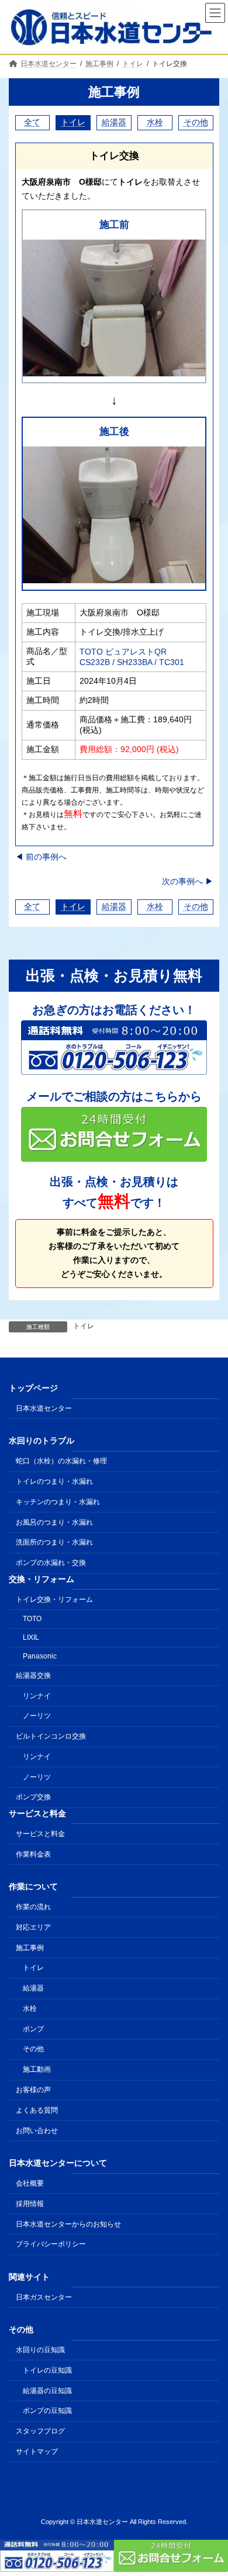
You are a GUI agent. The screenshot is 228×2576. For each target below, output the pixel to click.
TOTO (32, 1619)
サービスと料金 (40, 1834)
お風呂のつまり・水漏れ (54, 1522)
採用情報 (30, 2204)
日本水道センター (44, 1408)
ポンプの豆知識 (47, 2411)
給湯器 (114, 122)
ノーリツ (37, 1716)
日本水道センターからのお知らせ (68, 2224)
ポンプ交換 (33, 1798)
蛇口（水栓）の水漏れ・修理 (61, 1462)
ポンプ (33, 2029)
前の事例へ (41, 857)
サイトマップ (37, 2452)
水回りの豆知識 (40, 2350)
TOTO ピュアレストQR (123, 652)
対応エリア (33, 1927)
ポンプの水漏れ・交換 (51, 1563)
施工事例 (114, 92)
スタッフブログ (40, 2431)
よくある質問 (37, 2110)
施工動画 (37, 2069)
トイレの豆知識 (47, 2370)
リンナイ (37, 1696)
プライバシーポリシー (51, 2244)
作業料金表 (33, 1854)
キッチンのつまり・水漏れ (58, 1502)
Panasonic (40, 1656)
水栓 (155, 122)
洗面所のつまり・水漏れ (54, 1543)
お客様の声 (33, 2090)
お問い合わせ (37, 2131)
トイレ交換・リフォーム (54, 1599)
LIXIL (31, 1637)
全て (32, 122)
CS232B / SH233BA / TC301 (132, 662)
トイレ (73, 122)
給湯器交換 (33, 1675)
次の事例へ (188, 881)
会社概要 (30, 2183)
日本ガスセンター (44, 2297)
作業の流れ (33, 1907)
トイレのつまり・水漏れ (54, 1481)
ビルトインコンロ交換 (51, 1736)
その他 (196, 122)
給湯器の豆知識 (47, 2391)
